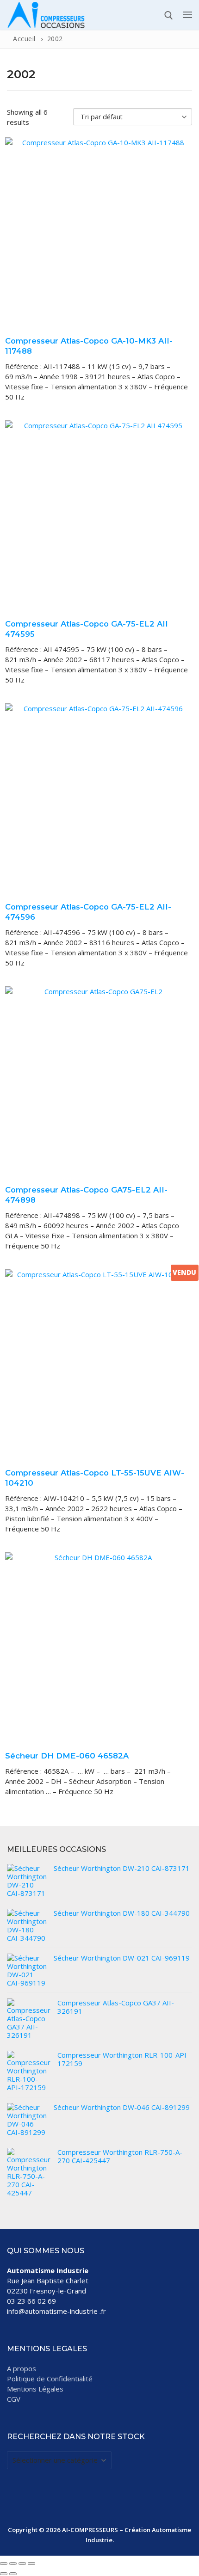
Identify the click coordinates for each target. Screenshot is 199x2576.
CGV (14, 2399)
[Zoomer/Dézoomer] (4, 2564)
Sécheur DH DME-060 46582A (67, 1756)
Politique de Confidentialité (50, 2379)
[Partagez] (22, 2564)
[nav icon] (188, 15)
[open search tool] (169, 15)
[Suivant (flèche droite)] (13, 2574)
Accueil (24, 39)
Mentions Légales (35, 2389)
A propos (22, 2368)
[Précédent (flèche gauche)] (4, 2574)
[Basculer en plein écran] (13, 2564)
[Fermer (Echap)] (31, 2564)
